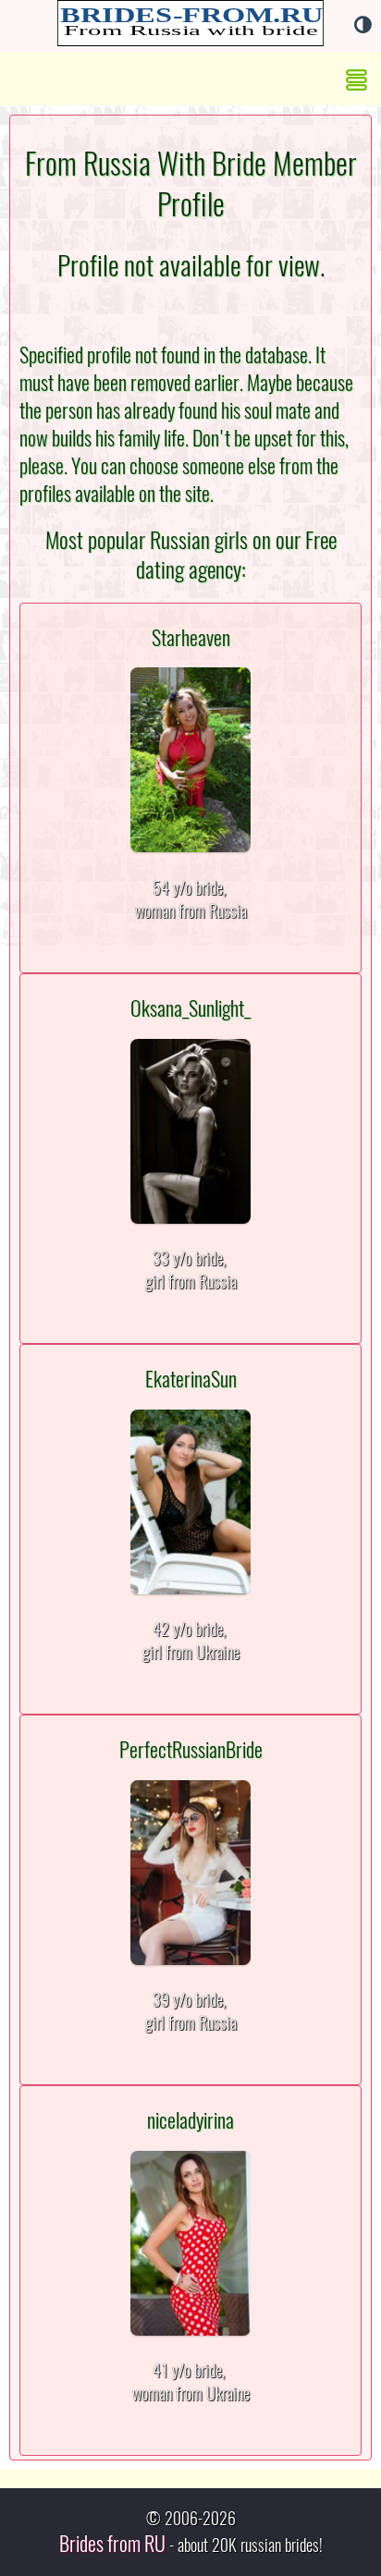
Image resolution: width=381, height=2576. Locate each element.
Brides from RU (112, 2544)
